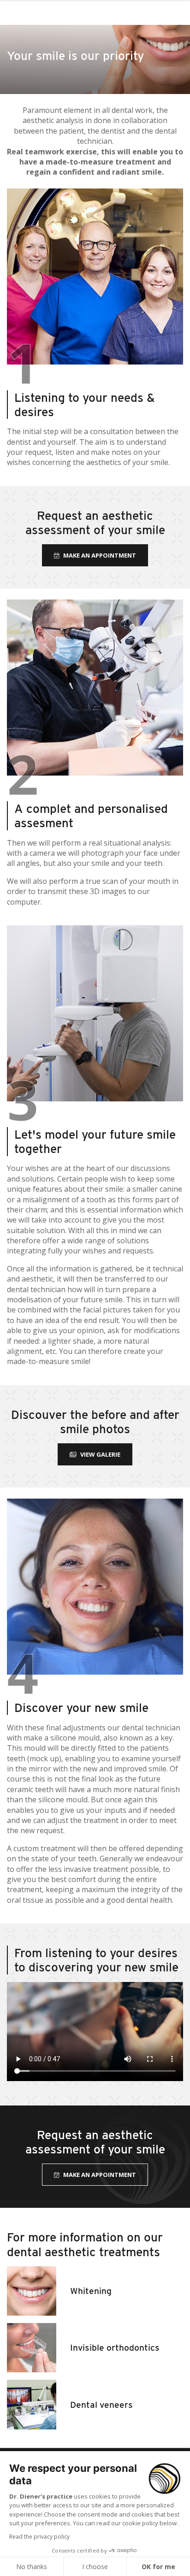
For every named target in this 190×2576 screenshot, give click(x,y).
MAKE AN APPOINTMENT (100, 555)
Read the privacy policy (39, 2537)
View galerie (100, 1454)
